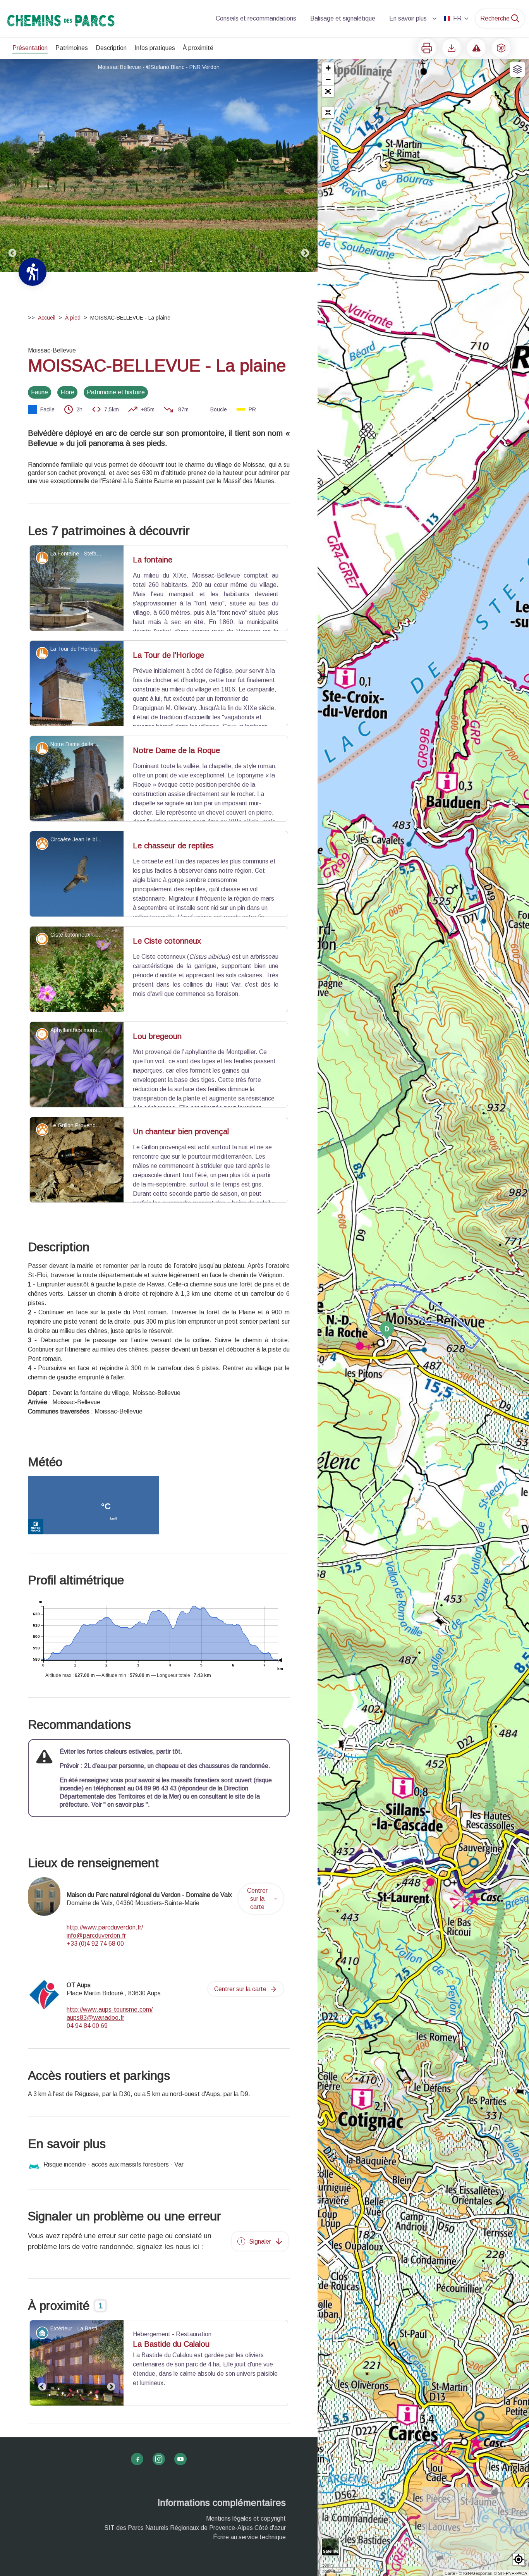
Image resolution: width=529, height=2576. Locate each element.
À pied (73, 318)
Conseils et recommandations (256, 18)
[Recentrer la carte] (328, 112)
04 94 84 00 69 (87, 2075)
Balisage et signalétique (343, 18)
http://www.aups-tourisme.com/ (110, 2058)
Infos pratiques (155, 48)
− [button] (328, 80)
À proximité (198, 48)
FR (457, 18)
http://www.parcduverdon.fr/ (105, 1976)
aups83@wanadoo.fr (95, 2066)
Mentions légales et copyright (246, 2568)
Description (111, 48)
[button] (328, 91)
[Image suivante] (305, 165)
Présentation (30, 48)
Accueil (47, 318)
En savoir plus (408, 18)
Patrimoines (72, 48)
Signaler (260, 2290)
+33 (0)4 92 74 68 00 (95, 1992)
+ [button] (328, 68)
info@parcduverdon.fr (96, 1984)
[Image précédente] (12, 165)
